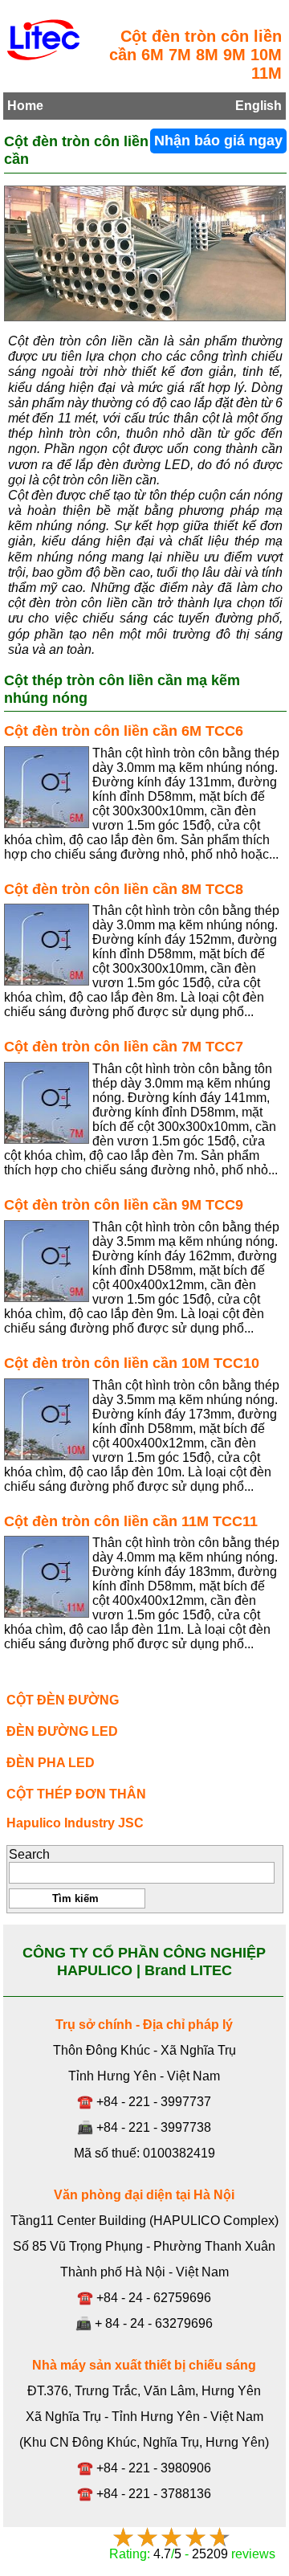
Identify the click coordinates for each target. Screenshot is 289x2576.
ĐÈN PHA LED (51, 1763)
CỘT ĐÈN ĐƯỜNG (63, 1700)
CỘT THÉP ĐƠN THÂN (76, 1794)
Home (25, 106)
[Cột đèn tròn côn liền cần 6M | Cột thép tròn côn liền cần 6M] (47, 787)
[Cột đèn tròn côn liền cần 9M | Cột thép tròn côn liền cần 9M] (47, 1261)
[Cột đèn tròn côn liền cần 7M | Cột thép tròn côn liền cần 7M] (47, 1103)
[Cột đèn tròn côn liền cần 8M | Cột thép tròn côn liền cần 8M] (47, 945)
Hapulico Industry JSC (75, 1823)
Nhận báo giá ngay (218, 141)
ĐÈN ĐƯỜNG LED (62, 1731)
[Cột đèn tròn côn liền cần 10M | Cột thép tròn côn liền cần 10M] (47, 1419)
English (258, 106)
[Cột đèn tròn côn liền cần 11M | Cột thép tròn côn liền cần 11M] (47, 1577)
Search (29, 1854)
